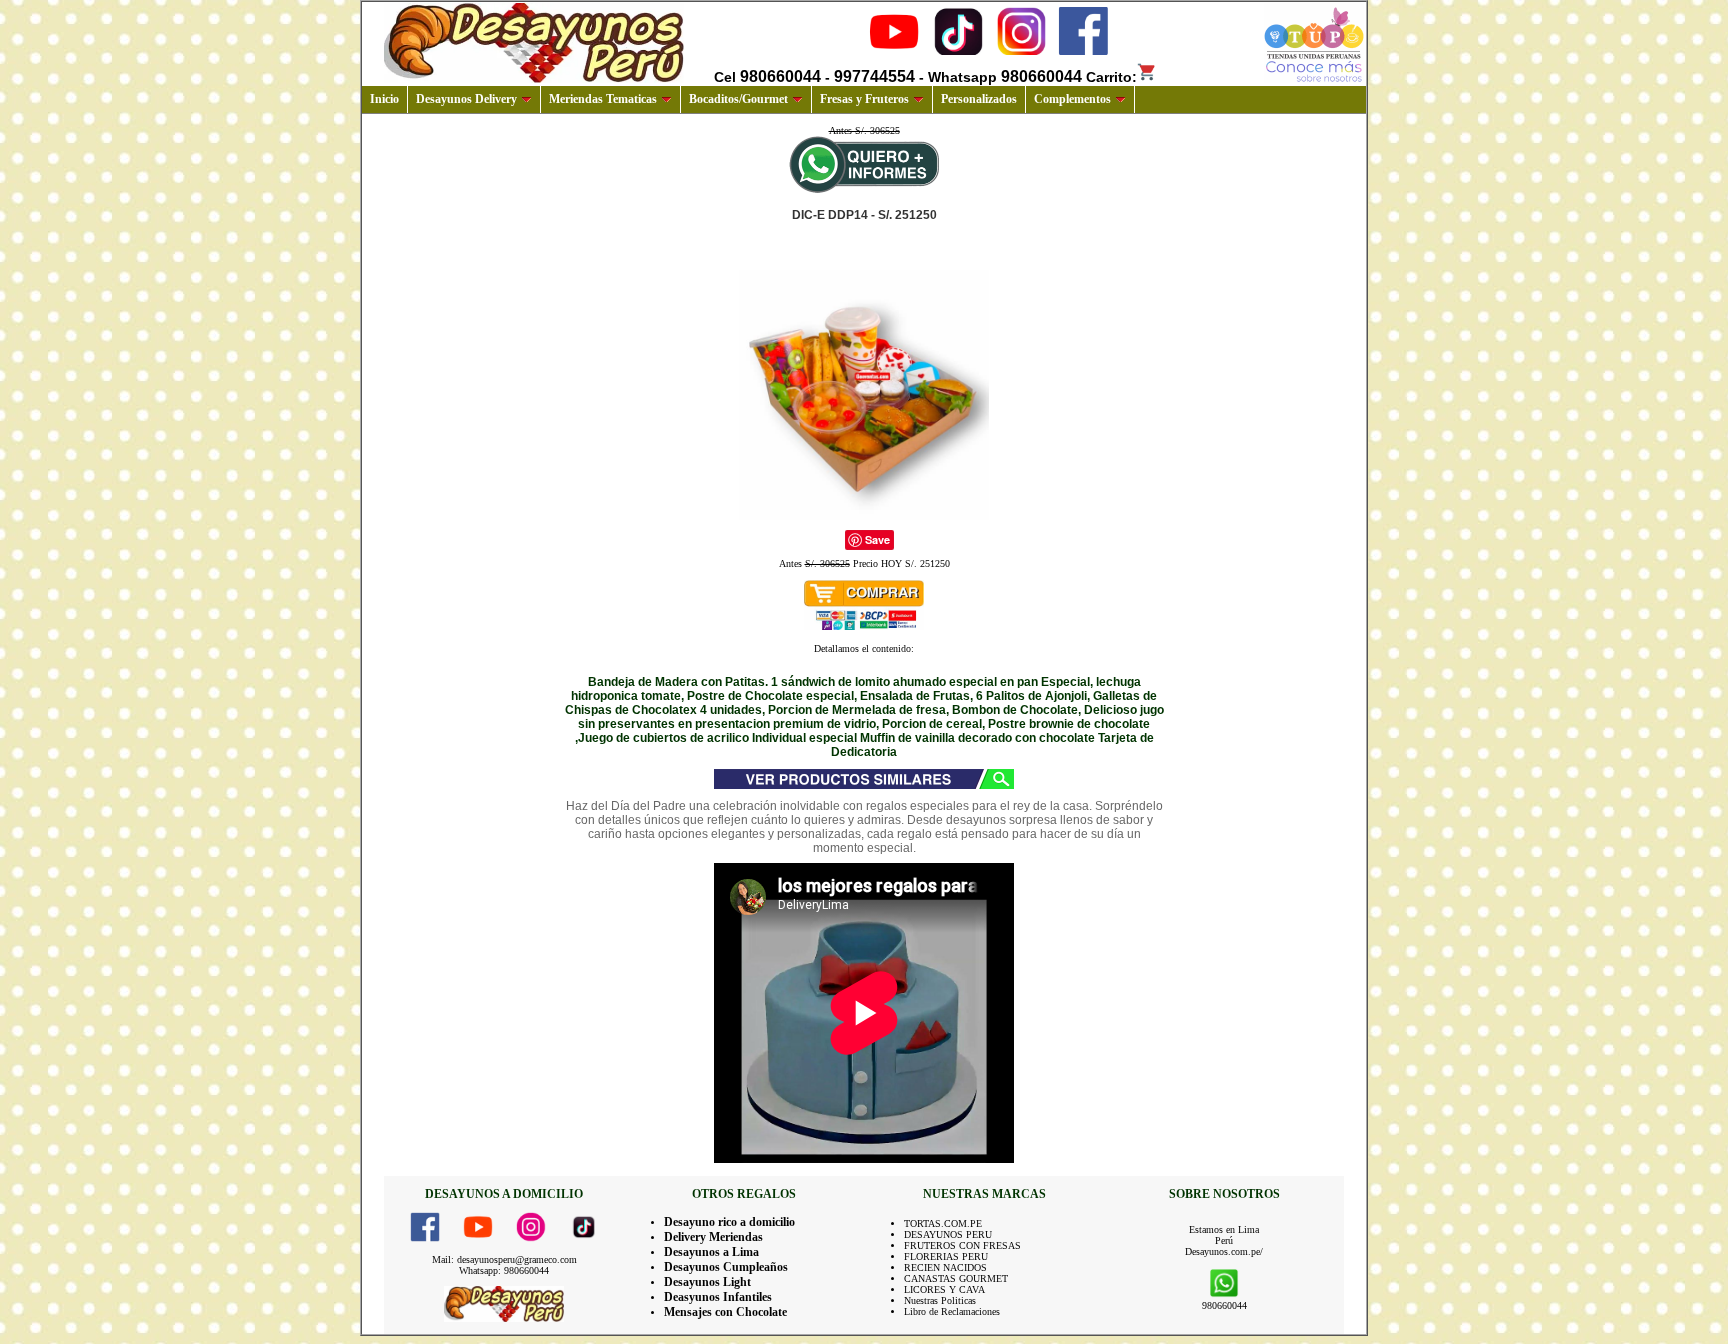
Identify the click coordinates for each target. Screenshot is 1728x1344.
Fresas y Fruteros (864, 99)
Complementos (1072, 99)
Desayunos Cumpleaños (726, 1267)
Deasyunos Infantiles (718, 1297)
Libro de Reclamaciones (952, 1311)
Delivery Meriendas (713, 1237)
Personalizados (979, 99)
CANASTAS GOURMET (956, 1278)
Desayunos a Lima (711, 1252)
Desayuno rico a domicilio (729, 1222)
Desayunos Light (707, 1282)
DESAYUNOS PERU (948, 1234)
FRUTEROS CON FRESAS (962, 1245)
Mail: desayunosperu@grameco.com (504, 1259)
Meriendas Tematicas (603, 99)
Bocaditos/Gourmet (738, 99)
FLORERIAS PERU (946, 1256)
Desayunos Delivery (466, 99)
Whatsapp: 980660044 (504, 1270)
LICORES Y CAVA (944, 1289)
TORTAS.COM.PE (943, 1223)
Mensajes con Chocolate (725, 1312)
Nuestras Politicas (940, 1300)
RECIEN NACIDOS (945, 1267)
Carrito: (1111, 77)
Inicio (384, 99)
